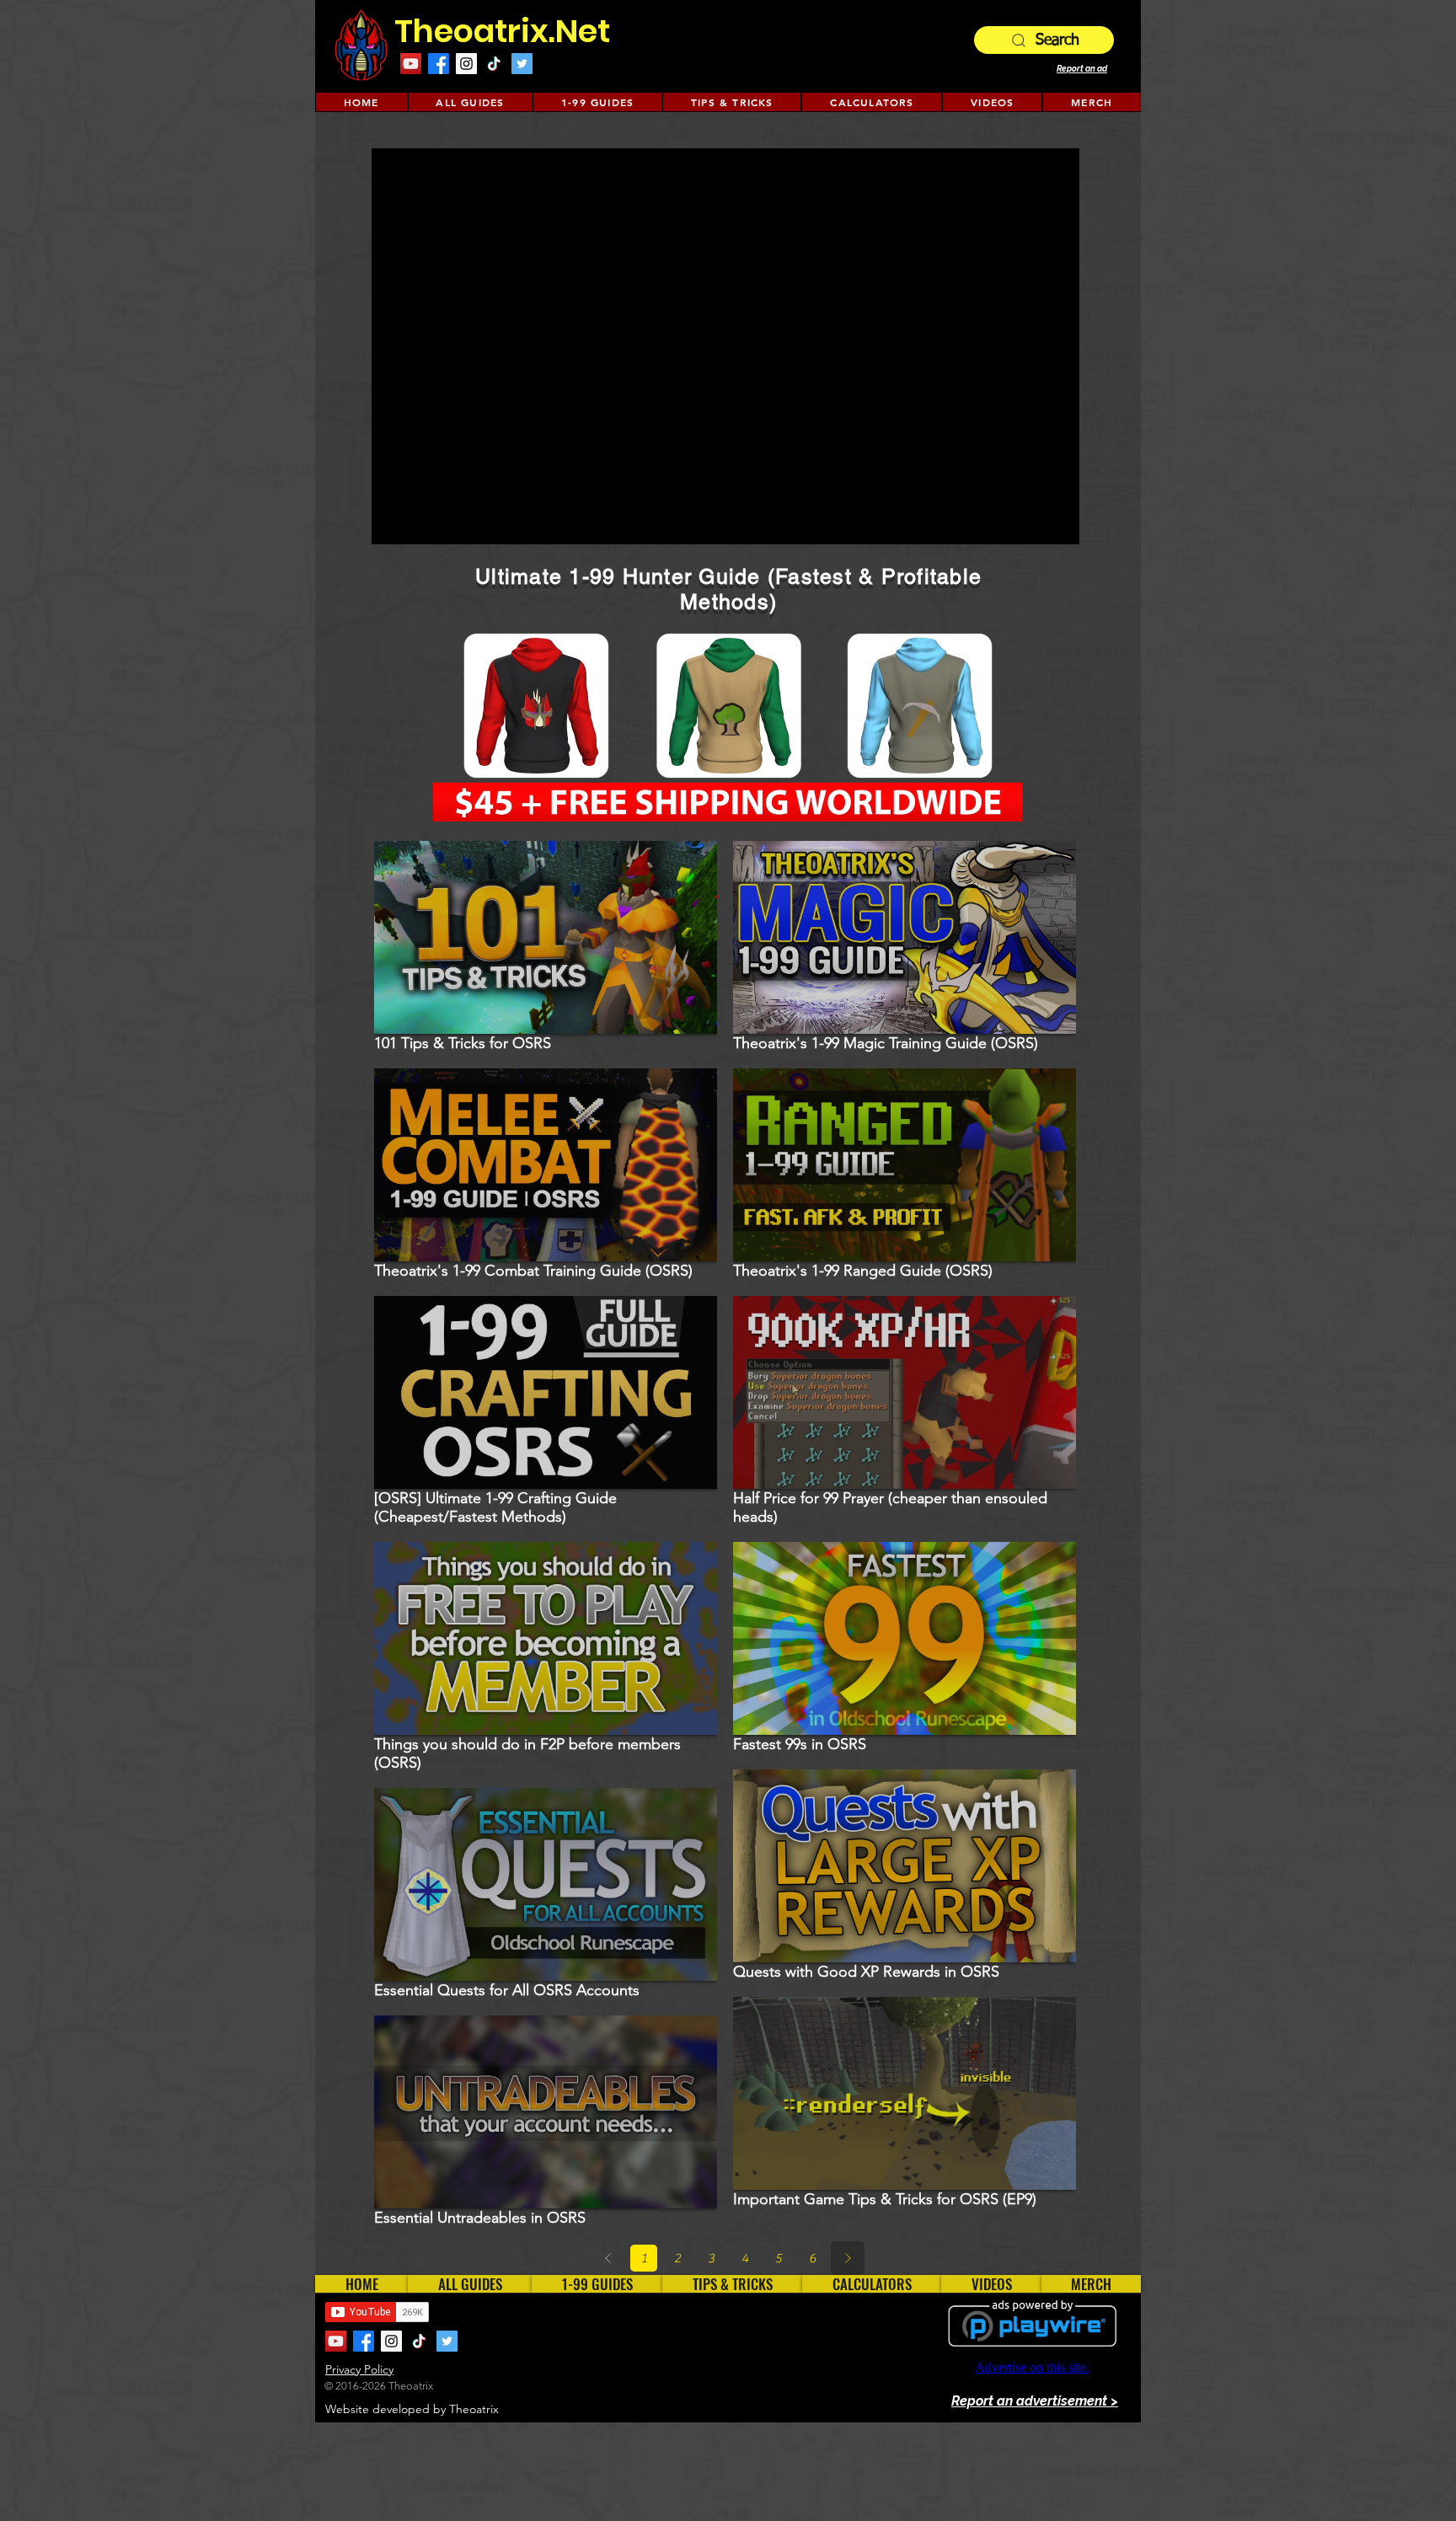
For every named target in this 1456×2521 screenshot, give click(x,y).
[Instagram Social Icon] (466, 64)
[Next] (848, 2258)
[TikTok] (494, 64)
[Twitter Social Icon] (522, 64)
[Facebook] (439, 64)
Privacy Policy (359, 2369)
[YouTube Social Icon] (411, 64)
